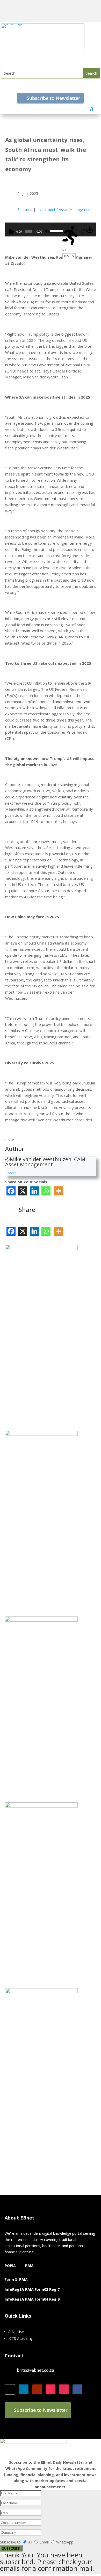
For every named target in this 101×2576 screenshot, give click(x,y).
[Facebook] (11, 1191)
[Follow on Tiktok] (51, 2389)
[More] (59, 1191)
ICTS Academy (20, 2338)
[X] (23, 1191)
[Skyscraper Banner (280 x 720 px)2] (41, 1434)
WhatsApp (65, 2542)
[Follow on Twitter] (10, 2389)
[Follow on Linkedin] (24, 2389)
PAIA (29, 2266)
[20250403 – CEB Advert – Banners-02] (41, 1806)
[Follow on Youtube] (37, 2389)
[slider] (56, 231)
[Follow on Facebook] (77, 2389)
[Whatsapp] (46, 1191)
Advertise (16, 2332)
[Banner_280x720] (41, 1620)
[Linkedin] (34, 1191)
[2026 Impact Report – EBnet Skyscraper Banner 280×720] (41, 1249)
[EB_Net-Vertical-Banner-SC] (41, 1992)
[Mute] (47, 231)
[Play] (12, 231)
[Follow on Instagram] (64, 2389)
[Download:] (90, 232)
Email (45, 2542)
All (30, 2542)
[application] (51, 229)
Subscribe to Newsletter (53, 98)
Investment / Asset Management (64, 209)
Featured (25, 209)
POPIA (10, 2266)
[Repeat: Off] (83, 231)
